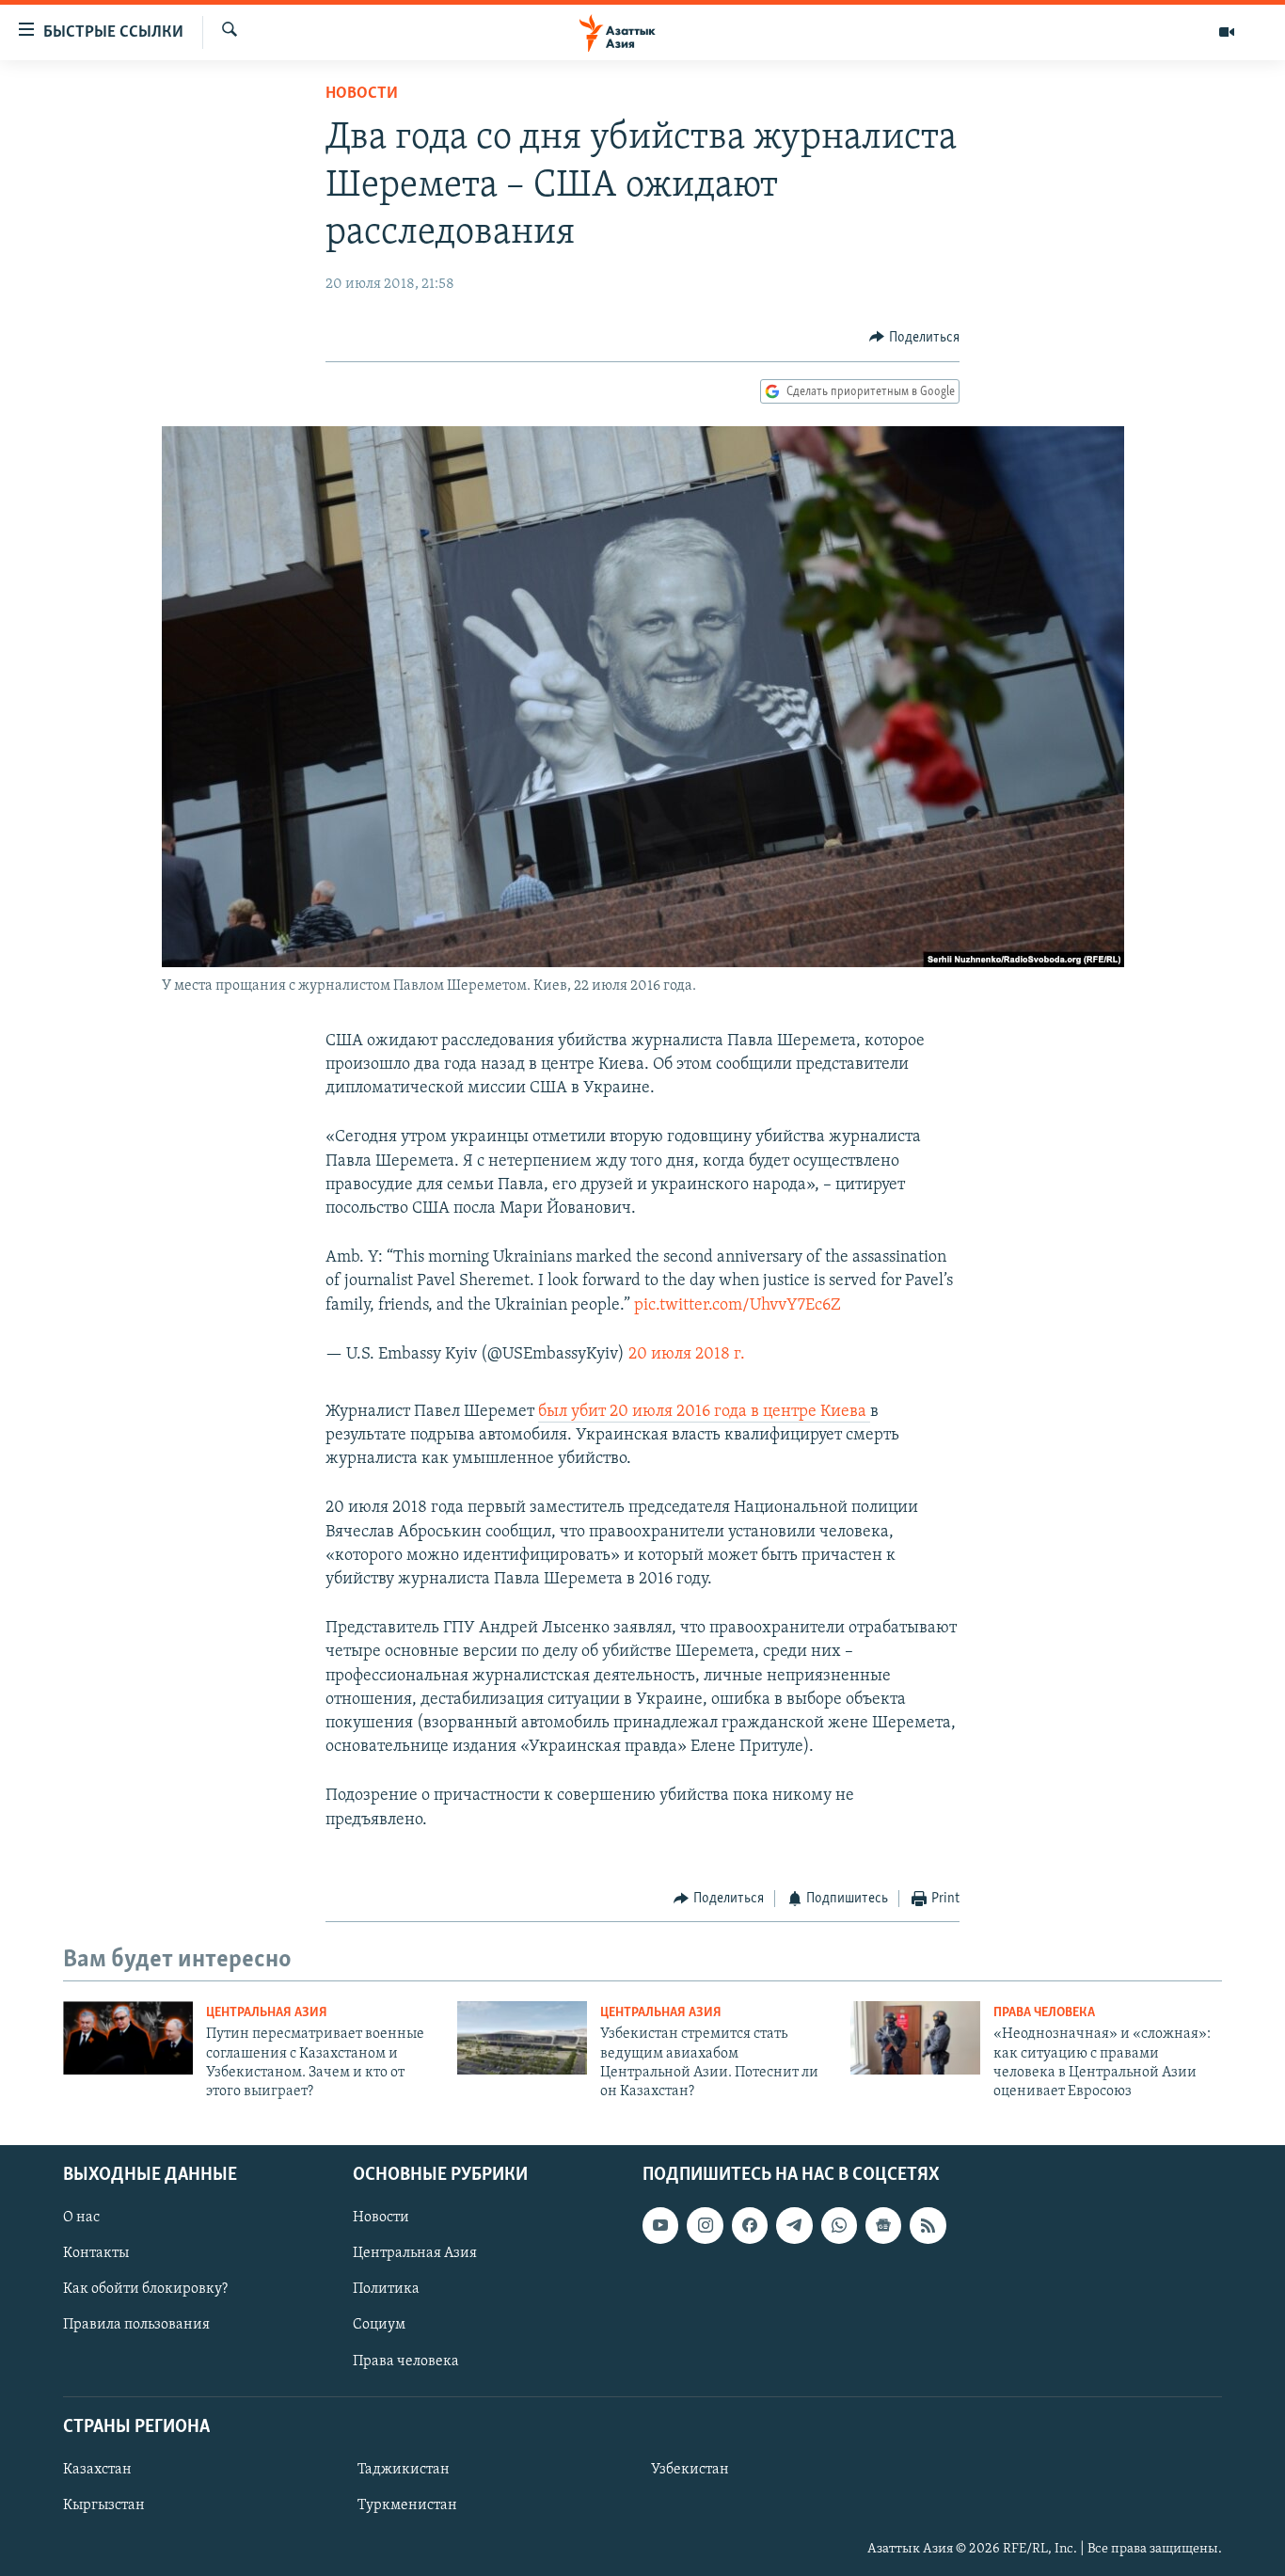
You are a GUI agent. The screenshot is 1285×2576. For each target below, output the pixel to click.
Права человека (1044, 2013)
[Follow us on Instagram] (705, 2225)
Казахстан (97, 2470)
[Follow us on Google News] (883, 2225)
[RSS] (928, 2225)
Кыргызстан (104, 2505)
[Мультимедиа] (1227, 32)
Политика (386, 2289)
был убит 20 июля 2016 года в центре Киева (704, 1412)
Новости (362, 94)
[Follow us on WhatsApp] (839, 2225)
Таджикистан (404, 2470)
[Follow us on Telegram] (794, 2225)
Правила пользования (136, 2325)
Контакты (96, 2253)
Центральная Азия (267, 2013)
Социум (379, 2325)
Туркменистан (407, 2505)
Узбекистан (690, 2470)
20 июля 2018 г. (687, 1355)
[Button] (914, 338)
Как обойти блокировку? (145, 2289)
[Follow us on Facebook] (750, 2225)
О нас (81, 2218)
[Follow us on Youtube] (660, 2225)
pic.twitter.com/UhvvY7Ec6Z (738, 1306)
